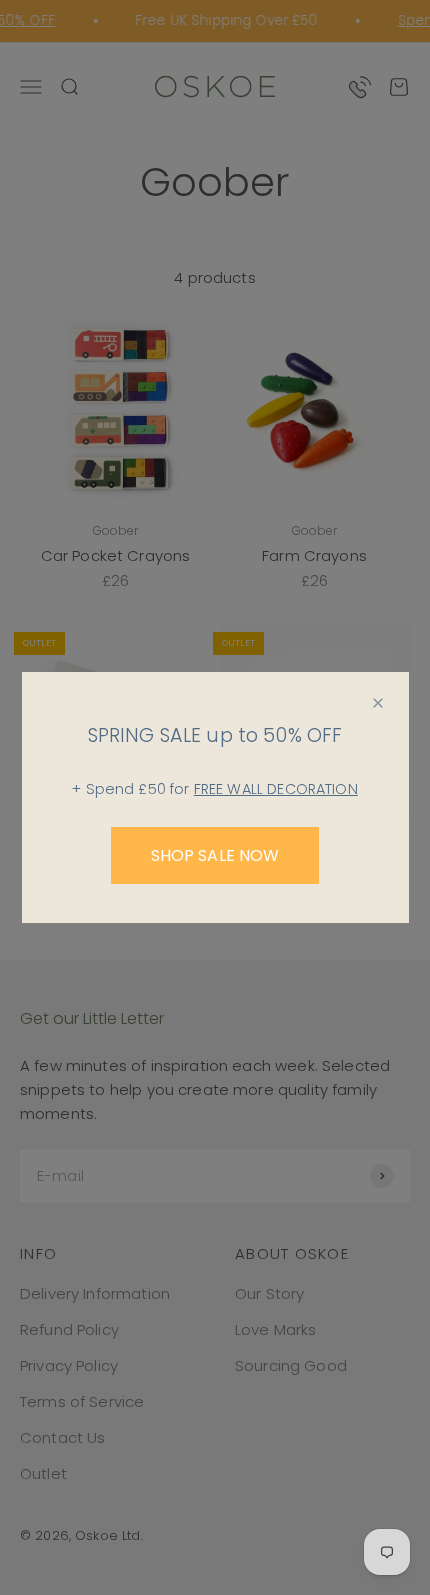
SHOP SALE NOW (215, 855)
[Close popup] (378, 703)
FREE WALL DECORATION (276, 789)
